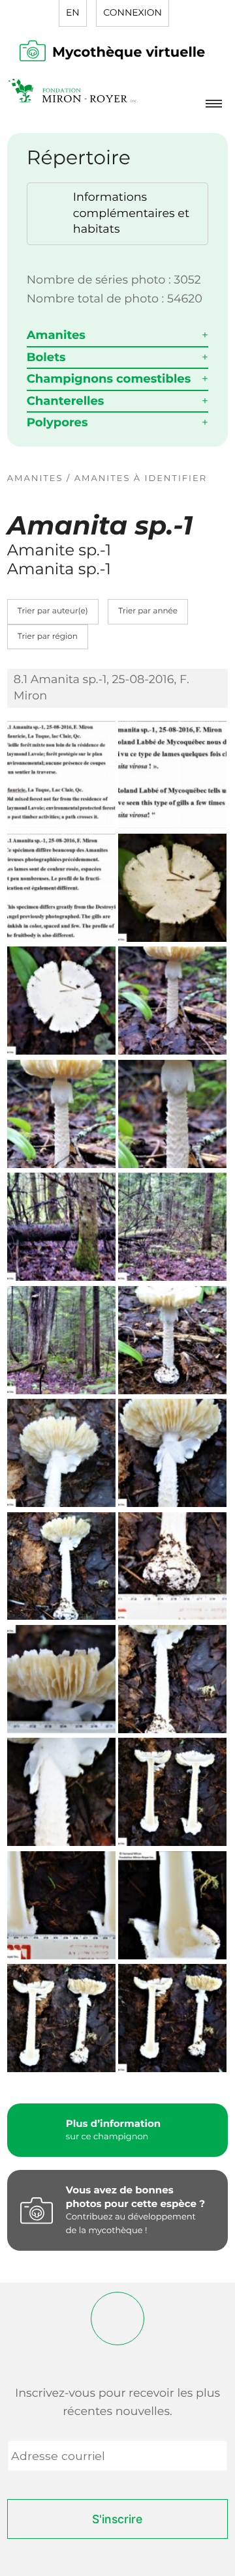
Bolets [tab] (46, 357)
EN (73, 12)
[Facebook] (117, 2319)
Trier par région (48, 637)
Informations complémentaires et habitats (131, 213)
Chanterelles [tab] (66, 401)
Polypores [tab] (57, 422)
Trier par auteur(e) (53, 611)
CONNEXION (132, 12)
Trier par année (148, 611)
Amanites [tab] (56, 335)
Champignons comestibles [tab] (109, 379)
